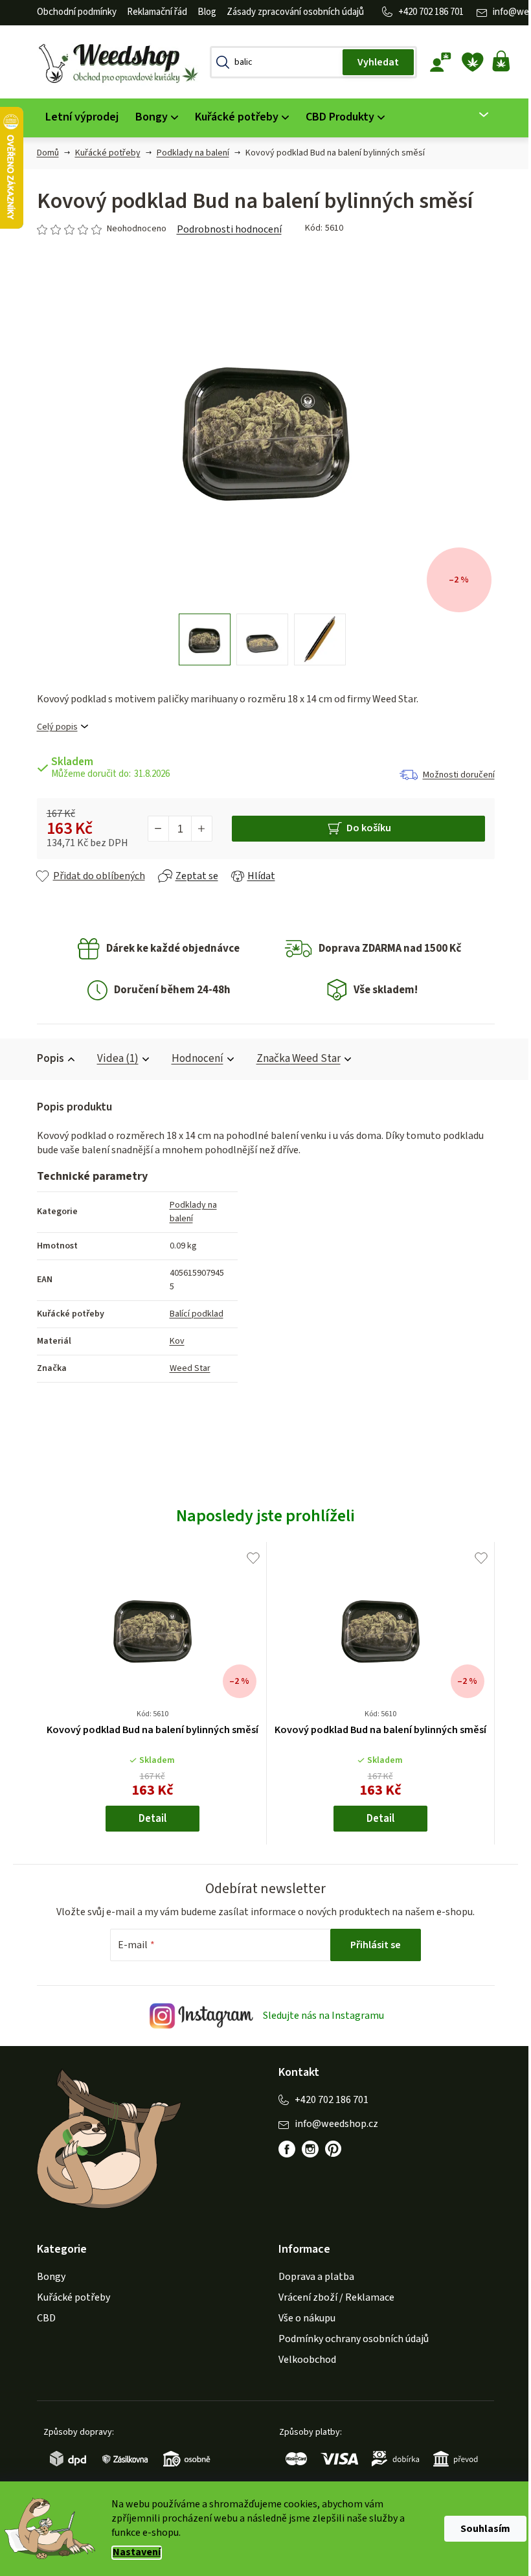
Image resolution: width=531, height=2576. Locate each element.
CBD (41, 2318)
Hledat (373, 62)
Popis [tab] (45, 1059)
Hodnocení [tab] (192, 1059)
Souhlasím (481, 2529)
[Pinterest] (329, 2149)
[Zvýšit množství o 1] (196, 829)
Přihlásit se (371, 1945)
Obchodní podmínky (72, 12)
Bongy (46, 2277)
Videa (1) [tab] (113, 1059)
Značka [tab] (293, 1059)
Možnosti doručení (454, 775)
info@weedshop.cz (332, 2124)
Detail (147, 1819)
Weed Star (185, 1368)
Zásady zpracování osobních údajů (290, 12)
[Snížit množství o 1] (153, 829)
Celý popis (52, 727)
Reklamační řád (152, 12)
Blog (202, 12)
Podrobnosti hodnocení (224, 229)
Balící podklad (191, 1314)
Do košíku (364, 828)
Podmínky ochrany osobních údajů (349, 2339)
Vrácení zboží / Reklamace (332, 2297)
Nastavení (132, 2552)
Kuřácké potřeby (68, 2297)
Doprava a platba (312, 2277)
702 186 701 (436, 12)
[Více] (471, 115)
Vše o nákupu (302, 2318)
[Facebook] (282, 2149)
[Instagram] (306, 2149)
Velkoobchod (303, 2360)
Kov (172, 1341)
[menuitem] (77, 118)
